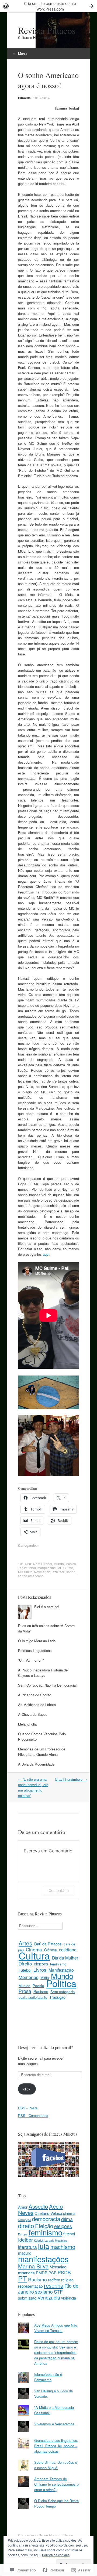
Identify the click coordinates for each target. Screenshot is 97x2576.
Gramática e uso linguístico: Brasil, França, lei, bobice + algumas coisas (56, 2446)
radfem (54, 2280)
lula (44, 2246)
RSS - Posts (28, 2108)
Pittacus (24, 98)
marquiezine (47, 1568)
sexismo (44, 2292)
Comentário (59, 1890)
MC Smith (25, 1572)
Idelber (25, 2240)
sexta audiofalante (33, 1997)
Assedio (38, 2206)
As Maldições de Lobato (37, 1705)
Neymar (40, 1572)
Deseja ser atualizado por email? (45, 2047)
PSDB (64, 2272)
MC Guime (65, 1568)
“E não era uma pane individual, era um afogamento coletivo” (33, 1787)
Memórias (28, 1977)
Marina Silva (33, 2266)
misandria (26, 2273)
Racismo (41, 1991)
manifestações (43, 2259)
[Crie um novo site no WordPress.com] (48, 6)
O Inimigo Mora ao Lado (37, 1641)
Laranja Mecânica (56, 2240)
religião (67, 2280)
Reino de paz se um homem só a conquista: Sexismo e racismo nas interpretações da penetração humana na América (56, 2352)
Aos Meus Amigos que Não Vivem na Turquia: (56, 2328)
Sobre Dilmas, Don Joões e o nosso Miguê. (56, 2465)
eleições (41, 1964)
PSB (53, 2273)
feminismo (58, 1964)
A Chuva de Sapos (33, 1714)
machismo (63, 2247)
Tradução (57, 1997)
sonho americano (31, 1576)
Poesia (38, 1985)
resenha (54, 2285)
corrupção (25, 2220)
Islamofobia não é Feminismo (48, 2377)
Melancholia (27, 1724)
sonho (71, 1572)
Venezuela (49, 2298)
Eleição (44, 2226)
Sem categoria (63, 1991)
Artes (25, 1943)
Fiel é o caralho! (47, 1607)
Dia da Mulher (65, 1958)
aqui (46, 1254)
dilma (67, 2219)
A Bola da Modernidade (36, 1764)
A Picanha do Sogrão (35, 1695)
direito (26, 2225)
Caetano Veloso (48, 2213)
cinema (69, 2213)
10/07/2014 (41, 98)
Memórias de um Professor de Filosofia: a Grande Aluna (42, 1752)
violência (69, 2298)
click (27, 2089)
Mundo (59, 1564)
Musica (71, 1564)
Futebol (46, 1564)
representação (30, 2286)
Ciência (51, 1950)
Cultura (34, 1955)
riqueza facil (56, 1572)
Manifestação (61, 1970)
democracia (46, 2219)
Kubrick (39, 2240)
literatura (27, 2247)
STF (58, 2292)
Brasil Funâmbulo (71, 1779)
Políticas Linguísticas (35, 1650)
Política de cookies (56, 2555)
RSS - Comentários (33, 2115)
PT (22, 2278)
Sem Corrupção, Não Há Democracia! (47, 1685)
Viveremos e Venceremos (54, 2424)
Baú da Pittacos (48, 1944)
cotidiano (68, 1950)
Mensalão (58, 2267)
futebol (31, 1568)
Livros (40, 1970)
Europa (23, 2234)
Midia (45, 1978)
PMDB (42, 2273)
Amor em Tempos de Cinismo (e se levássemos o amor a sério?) (56, 2484)
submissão (27, 2298)
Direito (25, 1964)
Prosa (25, 1991)
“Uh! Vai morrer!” (31, 1660)
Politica (61, 1983)
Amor (23, 2207)
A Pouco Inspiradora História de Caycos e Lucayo (43, 1673)
